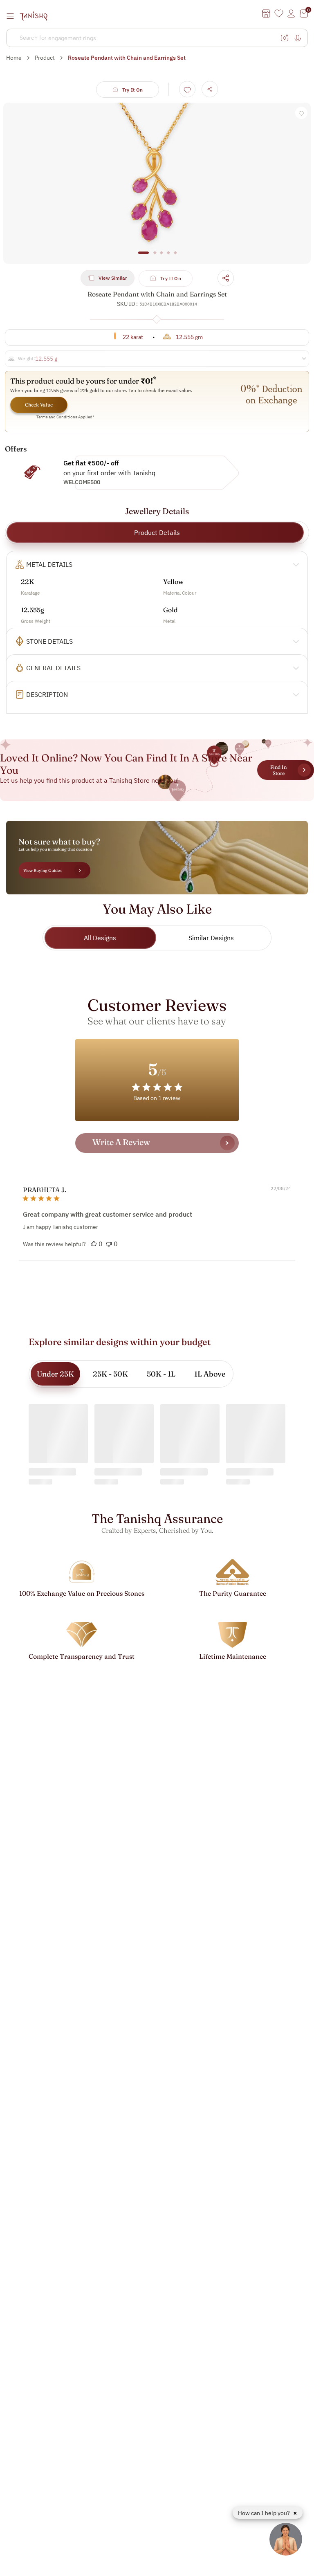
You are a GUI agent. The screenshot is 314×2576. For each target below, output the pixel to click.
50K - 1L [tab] (161, 1374)
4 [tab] (168, 257)
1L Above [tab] (210, 1374)
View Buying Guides (43, 870)
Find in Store (278, 770)
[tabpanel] (157, 183)
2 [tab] (155, 257)
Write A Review (121, 1142)
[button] (94, 1244)
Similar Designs (211, 938)
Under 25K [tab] (55, 1374)
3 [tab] (161, 257)
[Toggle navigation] (13, 16)
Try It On (133, 90)
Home (14, 58)
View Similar (113, 278)
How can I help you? (265, 2513)
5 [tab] (175, 257)
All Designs (100, 938)
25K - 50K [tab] (110, 1374)
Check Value (39, 405)
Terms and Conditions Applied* (65, 417)
